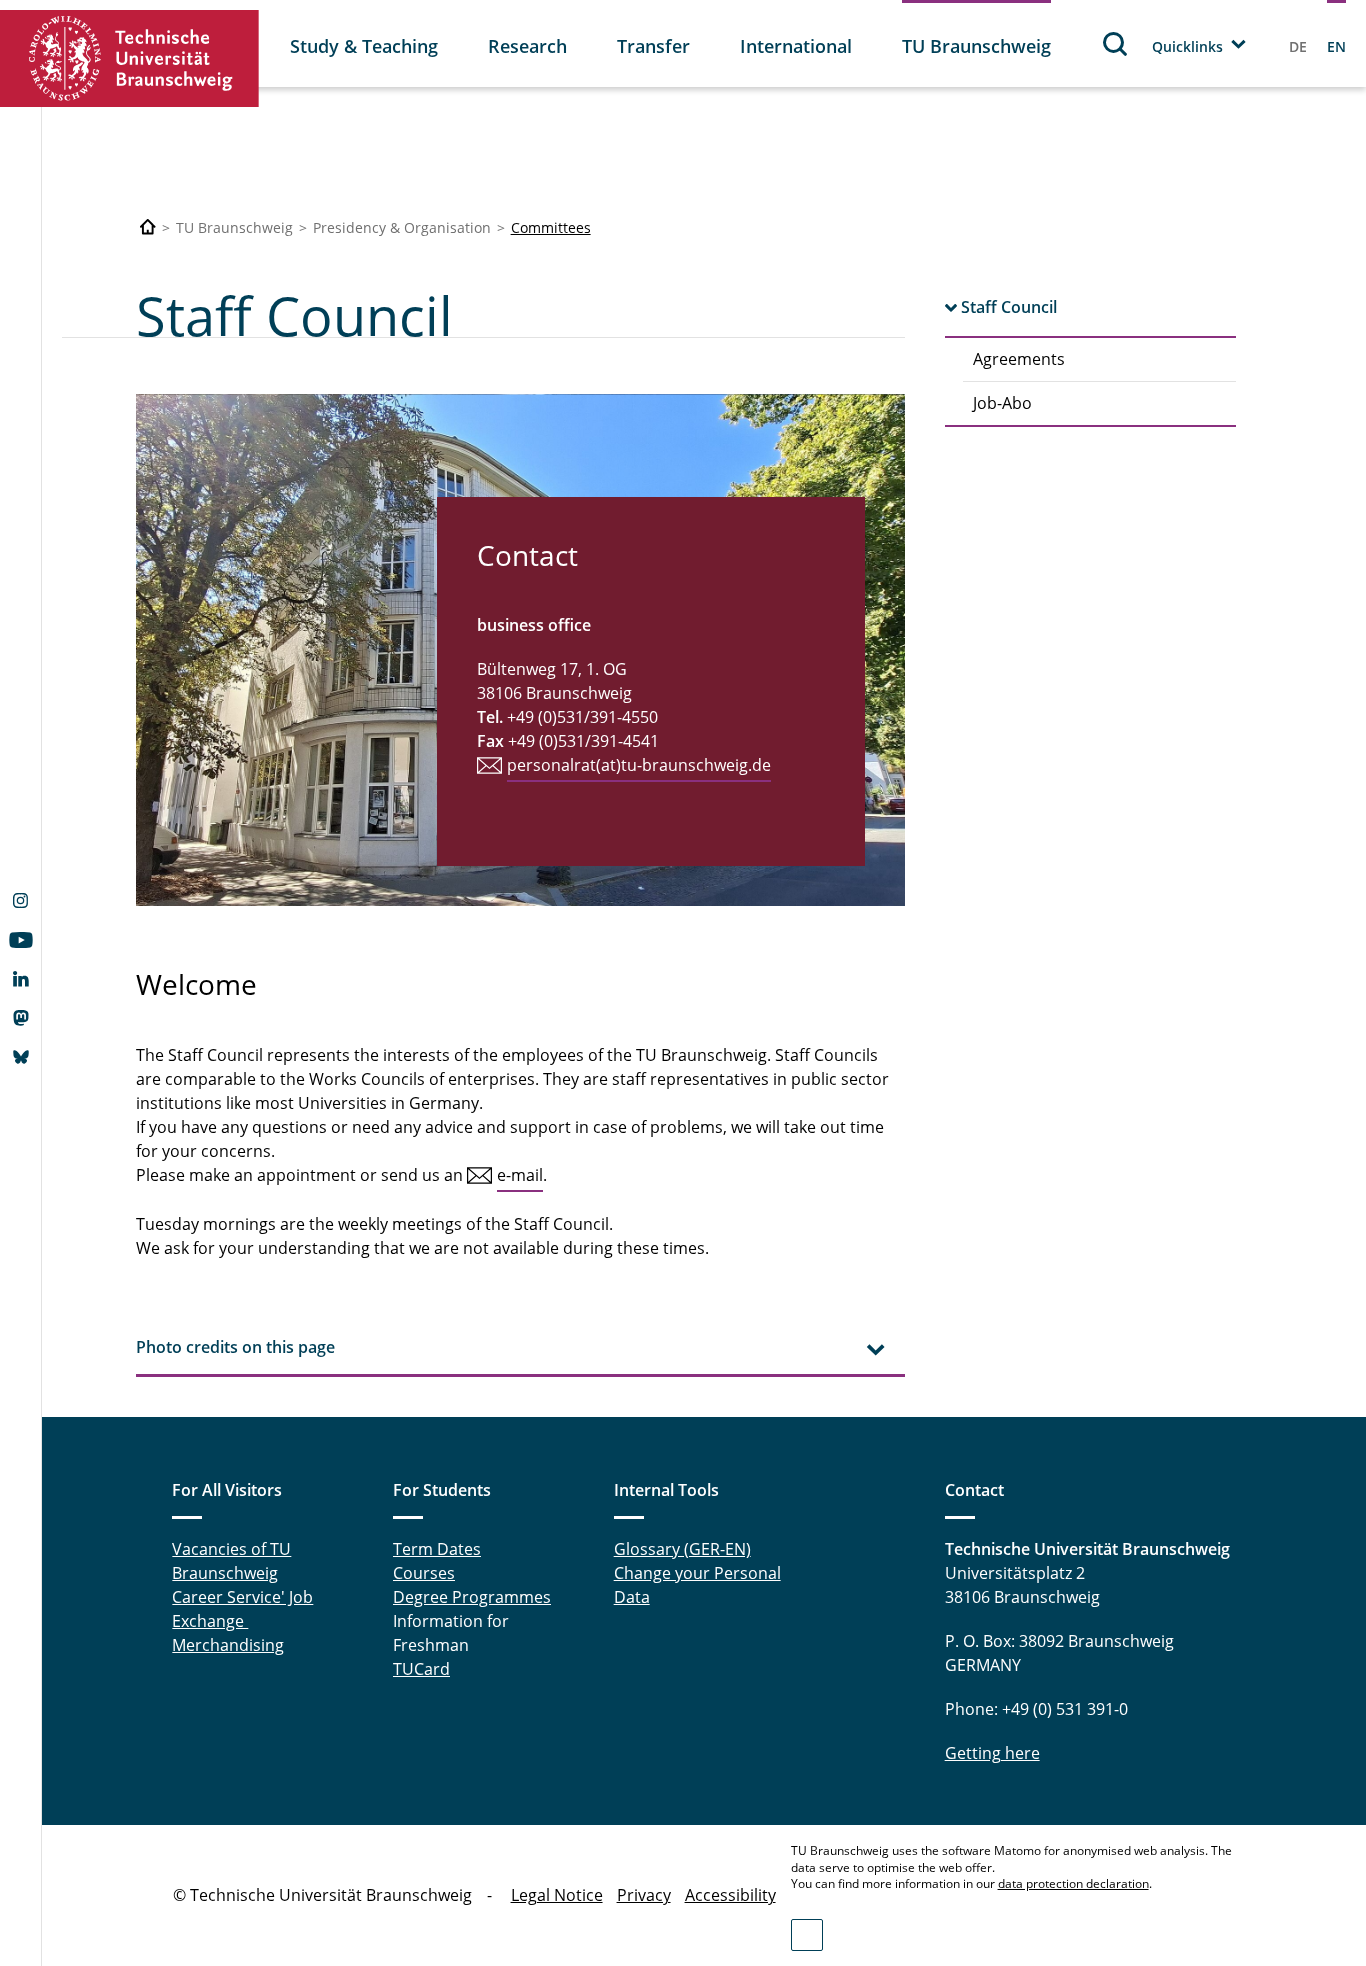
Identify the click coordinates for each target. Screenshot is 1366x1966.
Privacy (644, 1895)
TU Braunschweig (976, 46)
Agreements (1019, 359)
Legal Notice (557, 1895)
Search (1116, 43)
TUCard (421, 1669)
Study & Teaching (364, 46)
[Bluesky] (20, 1059)
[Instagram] (20, 903)
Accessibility (730, 1895)
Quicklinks (1187, 46)
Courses (424, 1573)
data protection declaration (1073, 1883)
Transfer (653, 46)
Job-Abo (1002, 403)
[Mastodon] (20, 1020)
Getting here (992, 1753)
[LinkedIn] (20, 981)
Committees (551, 227)
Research (527, 46)
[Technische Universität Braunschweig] (130, 58)
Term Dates (437, 1549)
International (796, 46)
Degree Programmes (472, 1597)
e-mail (520, 1175)
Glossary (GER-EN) (682, 1549)
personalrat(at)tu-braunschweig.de (639, 765)
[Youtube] (20, 942)
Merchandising (228, 1645)
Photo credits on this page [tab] (235, 1347)
